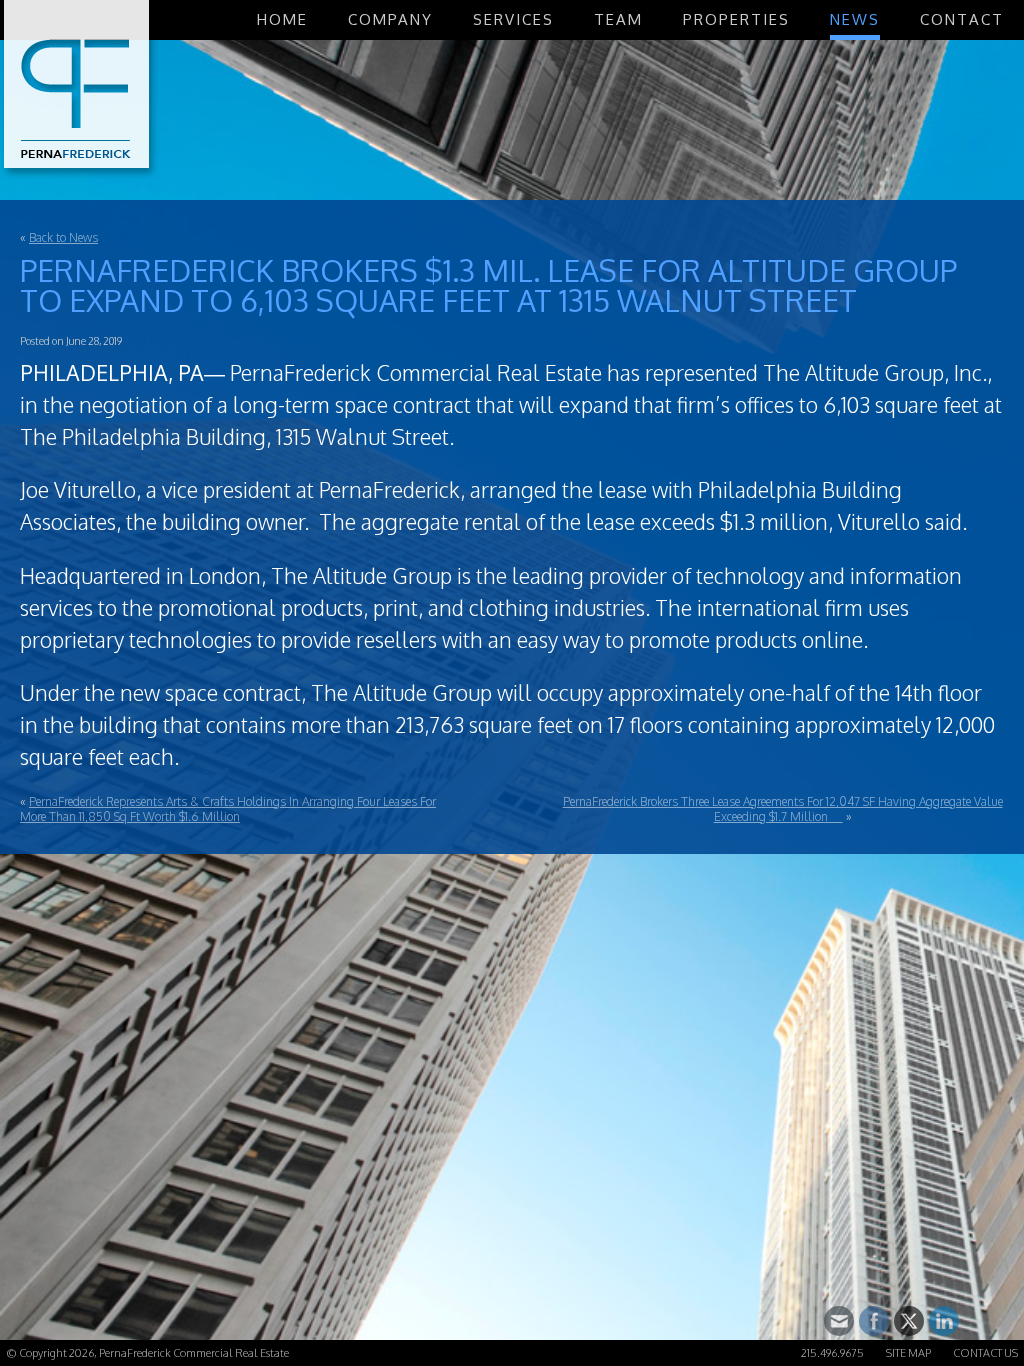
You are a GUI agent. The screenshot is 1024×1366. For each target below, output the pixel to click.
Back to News (63, 237)
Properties (736, 19)
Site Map (908, 1353)
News (855, 19)
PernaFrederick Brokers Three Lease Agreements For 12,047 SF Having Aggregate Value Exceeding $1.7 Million (783, 809)
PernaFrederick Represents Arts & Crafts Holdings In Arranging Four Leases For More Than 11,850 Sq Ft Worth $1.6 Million (228, 809)
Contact (962, 19)
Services (513, 19)
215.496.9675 (832, 1353)
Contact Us (985, 1353)
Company (390, 19)
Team (618, 19)
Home (282, 19)
